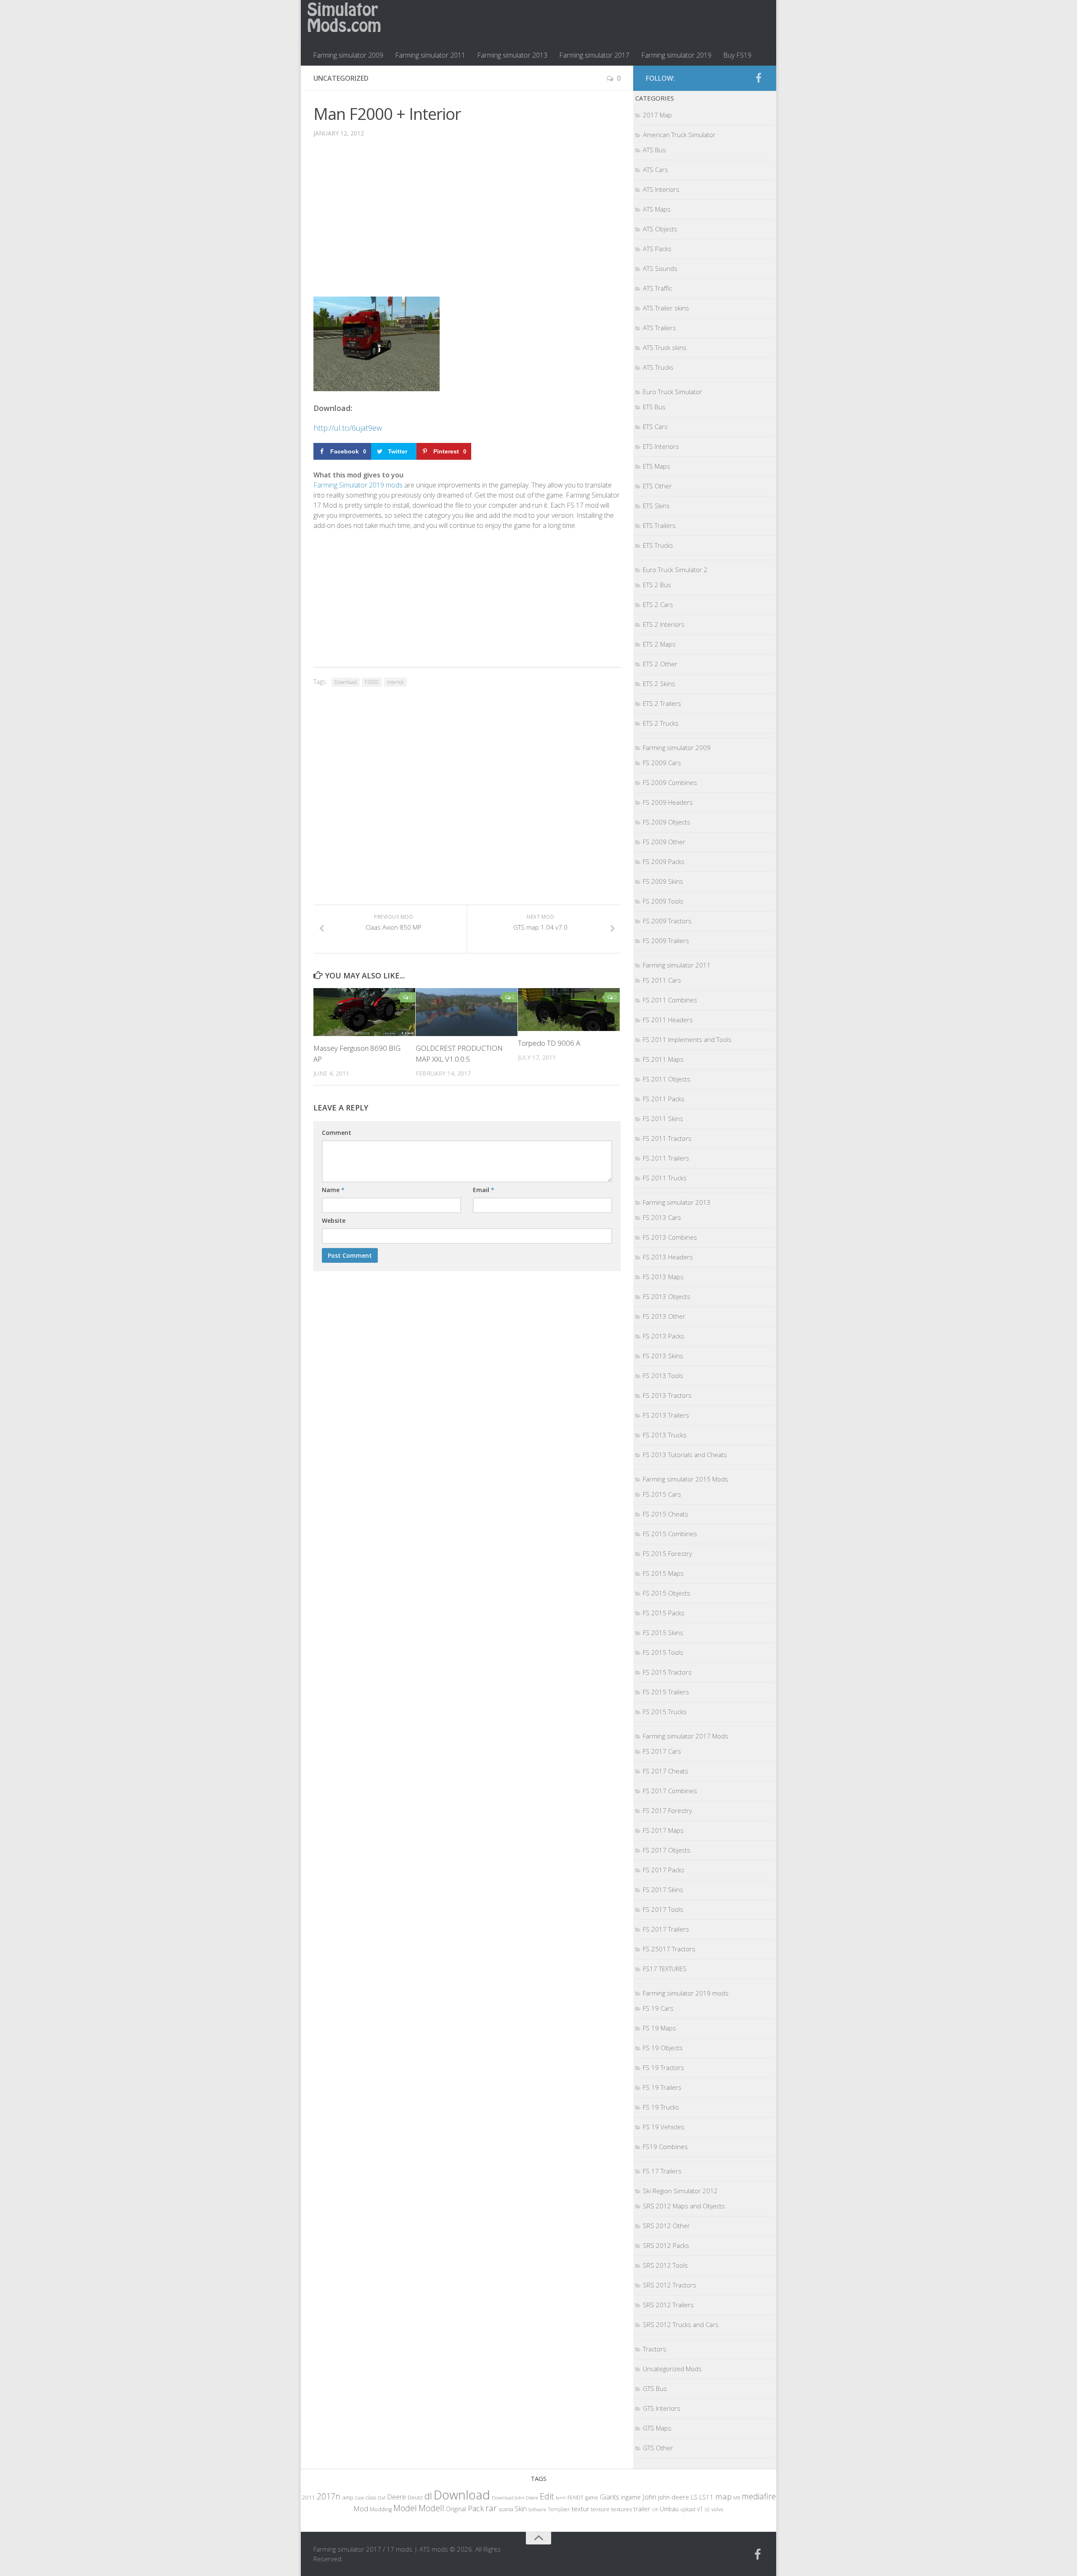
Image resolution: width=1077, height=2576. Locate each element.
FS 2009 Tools (663, 901)
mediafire (759, 2496)
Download (346, 682)
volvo (718, 2509)
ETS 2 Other (660, 664)
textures (622, 2509)
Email (484, 1190)
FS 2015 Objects (667, 1593)
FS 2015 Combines (670, 1534)
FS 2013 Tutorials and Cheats (685, 1455)
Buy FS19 (737, 55)
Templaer (559, 2509)
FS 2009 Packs (664, 861)
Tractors (655, 2349)
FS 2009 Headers (668, 802)
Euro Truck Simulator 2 (675, 570)
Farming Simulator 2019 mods (358, 485)
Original (456, 2509)
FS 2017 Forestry (667, 1810)
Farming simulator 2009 (348, 55)
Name (333, 1190)
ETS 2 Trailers (662, 703)
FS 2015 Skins (663, 1633)
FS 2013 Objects (667, 1296)
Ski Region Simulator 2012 (680, 2191)
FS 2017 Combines (670, 1791)
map (723, 2496)
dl (428, 2496)
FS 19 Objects (663, 2048)
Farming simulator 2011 (430, 55)
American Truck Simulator (679, 135)
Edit (547, 2496)
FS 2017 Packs (664, 1870)
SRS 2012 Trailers (668, 2305)
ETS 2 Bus (657, 585)
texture (600, 2509)
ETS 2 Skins (659, 684)
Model (405, 2508)
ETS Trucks (658, 545)
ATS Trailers (659, 328)
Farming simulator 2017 (594, 55)
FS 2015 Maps (663, 1573)
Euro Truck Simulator (672, 392)
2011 (308, 2497)
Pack (476, 2508)
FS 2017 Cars (662, 1751)
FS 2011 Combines (670, 1000)
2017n (329, 2496)
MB (737, 2498)
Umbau (669, 2509)
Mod (361, 2508)
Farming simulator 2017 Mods (686, 1736)
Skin (521, 2509)
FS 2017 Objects (667, 1850)
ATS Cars (655, 170)
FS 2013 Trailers (666, 1415)
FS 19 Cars (658, 2008)
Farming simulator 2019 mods (686, 1993)
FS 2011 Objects (667, 1079)
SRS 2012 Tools (665, 2265)
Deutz (415, 2497)
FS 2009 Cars (662, 763)
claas (371, 2497)
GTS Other (658, 2448)
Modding (381, 2509)
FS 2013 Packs (664, 1336)
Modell (431, 2508)
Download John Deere (515, 2498)
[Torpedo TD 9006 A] (569, 1009)
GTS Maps (657, 2428)
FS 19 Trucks (661, 2107)
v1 (700, 2509)
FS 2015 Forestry (667, 1553)
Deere (397, 2497)
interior (395, 682)
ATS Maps (657, 209)
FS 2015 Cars (662, 1494)
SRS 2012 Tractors (670, 2285)
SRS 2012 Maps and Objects (684, 2206)
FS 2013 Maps (663, 1277)
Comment (337, 1133)
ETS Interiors (661, 446)
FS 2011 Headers (668, 1020)
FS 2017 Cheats (666, 1771)
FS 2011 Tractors (667, 1138)
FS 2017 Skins (663, 1890)
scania (506, 2509)
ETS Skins (656, 506)
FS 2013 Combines (670, 1237)
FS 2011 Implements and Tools (687, 1039)
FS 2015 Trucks (665, 1712)
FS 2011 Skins (663, 1118)
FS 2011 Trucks (665, 1178)
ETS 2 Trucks (661, 723)
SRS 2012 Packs (666, 2245)
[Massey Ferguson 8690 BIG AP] (364, 1012)
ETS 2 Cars (658, 604)
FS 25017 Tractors (669, 1949)
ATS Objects (660, 229)
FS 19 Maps (659, 2028)
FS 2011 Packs (664, 1099)
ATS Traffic (657, 288)
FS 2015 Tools (663, 1652)
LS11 (706, 2497)
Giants (610, 2497)
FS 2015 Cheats (666, 1514)
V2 (707, 2509)
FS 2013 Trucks (665, 1435)
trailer (642, 2509)
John (649, 2497)
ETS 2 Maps (659, 644)
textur (581, 2509)
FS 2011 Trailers (666, 1158)
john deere (674, 2497)
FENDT (576, 2498)
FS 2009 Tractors (667, 921)
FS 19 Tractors (663, 2067)
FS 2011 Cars (662, 980)
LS (694, 2497)
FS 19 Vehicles (664, 2127)
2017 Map (657, 115)
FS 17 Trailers (662, 2171)
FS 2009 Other (664, 842)
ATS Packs (657, 249)
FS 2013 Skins (663, 1356)
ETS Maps (657, 466)
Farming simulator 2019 (676, 55)
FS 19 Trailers (662, 2087)
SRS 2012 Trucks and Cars (681, 2324)
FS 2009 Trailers (666, 941)
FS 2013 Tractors (667, 1395)
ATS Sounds (660, 268)
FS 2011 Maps (663, 1059)
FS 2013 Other (664, 1316)
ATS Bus (654, 150)
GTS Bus (655, 2388)
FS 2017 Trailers (666, 1929)
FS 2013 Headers (668, 1257)
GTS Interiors (662, 2408)
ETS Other (657, 486)
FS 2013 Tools (663, 1375)
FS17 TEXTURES (665, 1969)
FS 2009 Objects (667, 822)
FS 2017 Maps (663, 1830)
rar (491, 2508)
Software (537, 2509)
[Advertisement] (467, 223)
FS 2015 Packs (664, 1613)
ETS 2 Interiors (664, 624)
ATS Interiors (661, 189)
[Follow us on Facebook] (759, 78)
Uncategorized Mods (672, 2369)
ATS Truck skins (665, 347)
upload (688, 2509)
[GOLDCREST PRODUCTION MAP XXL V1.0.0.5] (467, 1012)
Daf (382, 2498)
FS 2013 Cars (662, 1217)
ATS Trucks (658, 367)
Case (359, 2498)
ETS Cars (655, 427)
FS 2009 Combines (670, 782)
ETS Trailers (659, 525)
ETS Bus (654, 407)
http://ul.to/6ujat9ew (348, 428)
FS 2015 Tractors (667, 1672)
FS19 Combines (665, 2147)
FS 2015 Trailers (666, 1692)
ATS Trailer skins (666, 308)
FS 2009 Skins (663, 881)
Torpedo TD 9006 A (549, 1043)
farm (561, 2498)
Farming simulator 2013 (512, 55)
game (592, 2498)
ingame (631, 2497)
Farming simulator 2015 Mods (686, 1479)
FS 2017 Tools (663, 1909)
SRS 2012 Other (666, 2226)
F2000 (372, 682)
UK (655, 2509)
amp (348, 2497)
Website (334, 1220)
